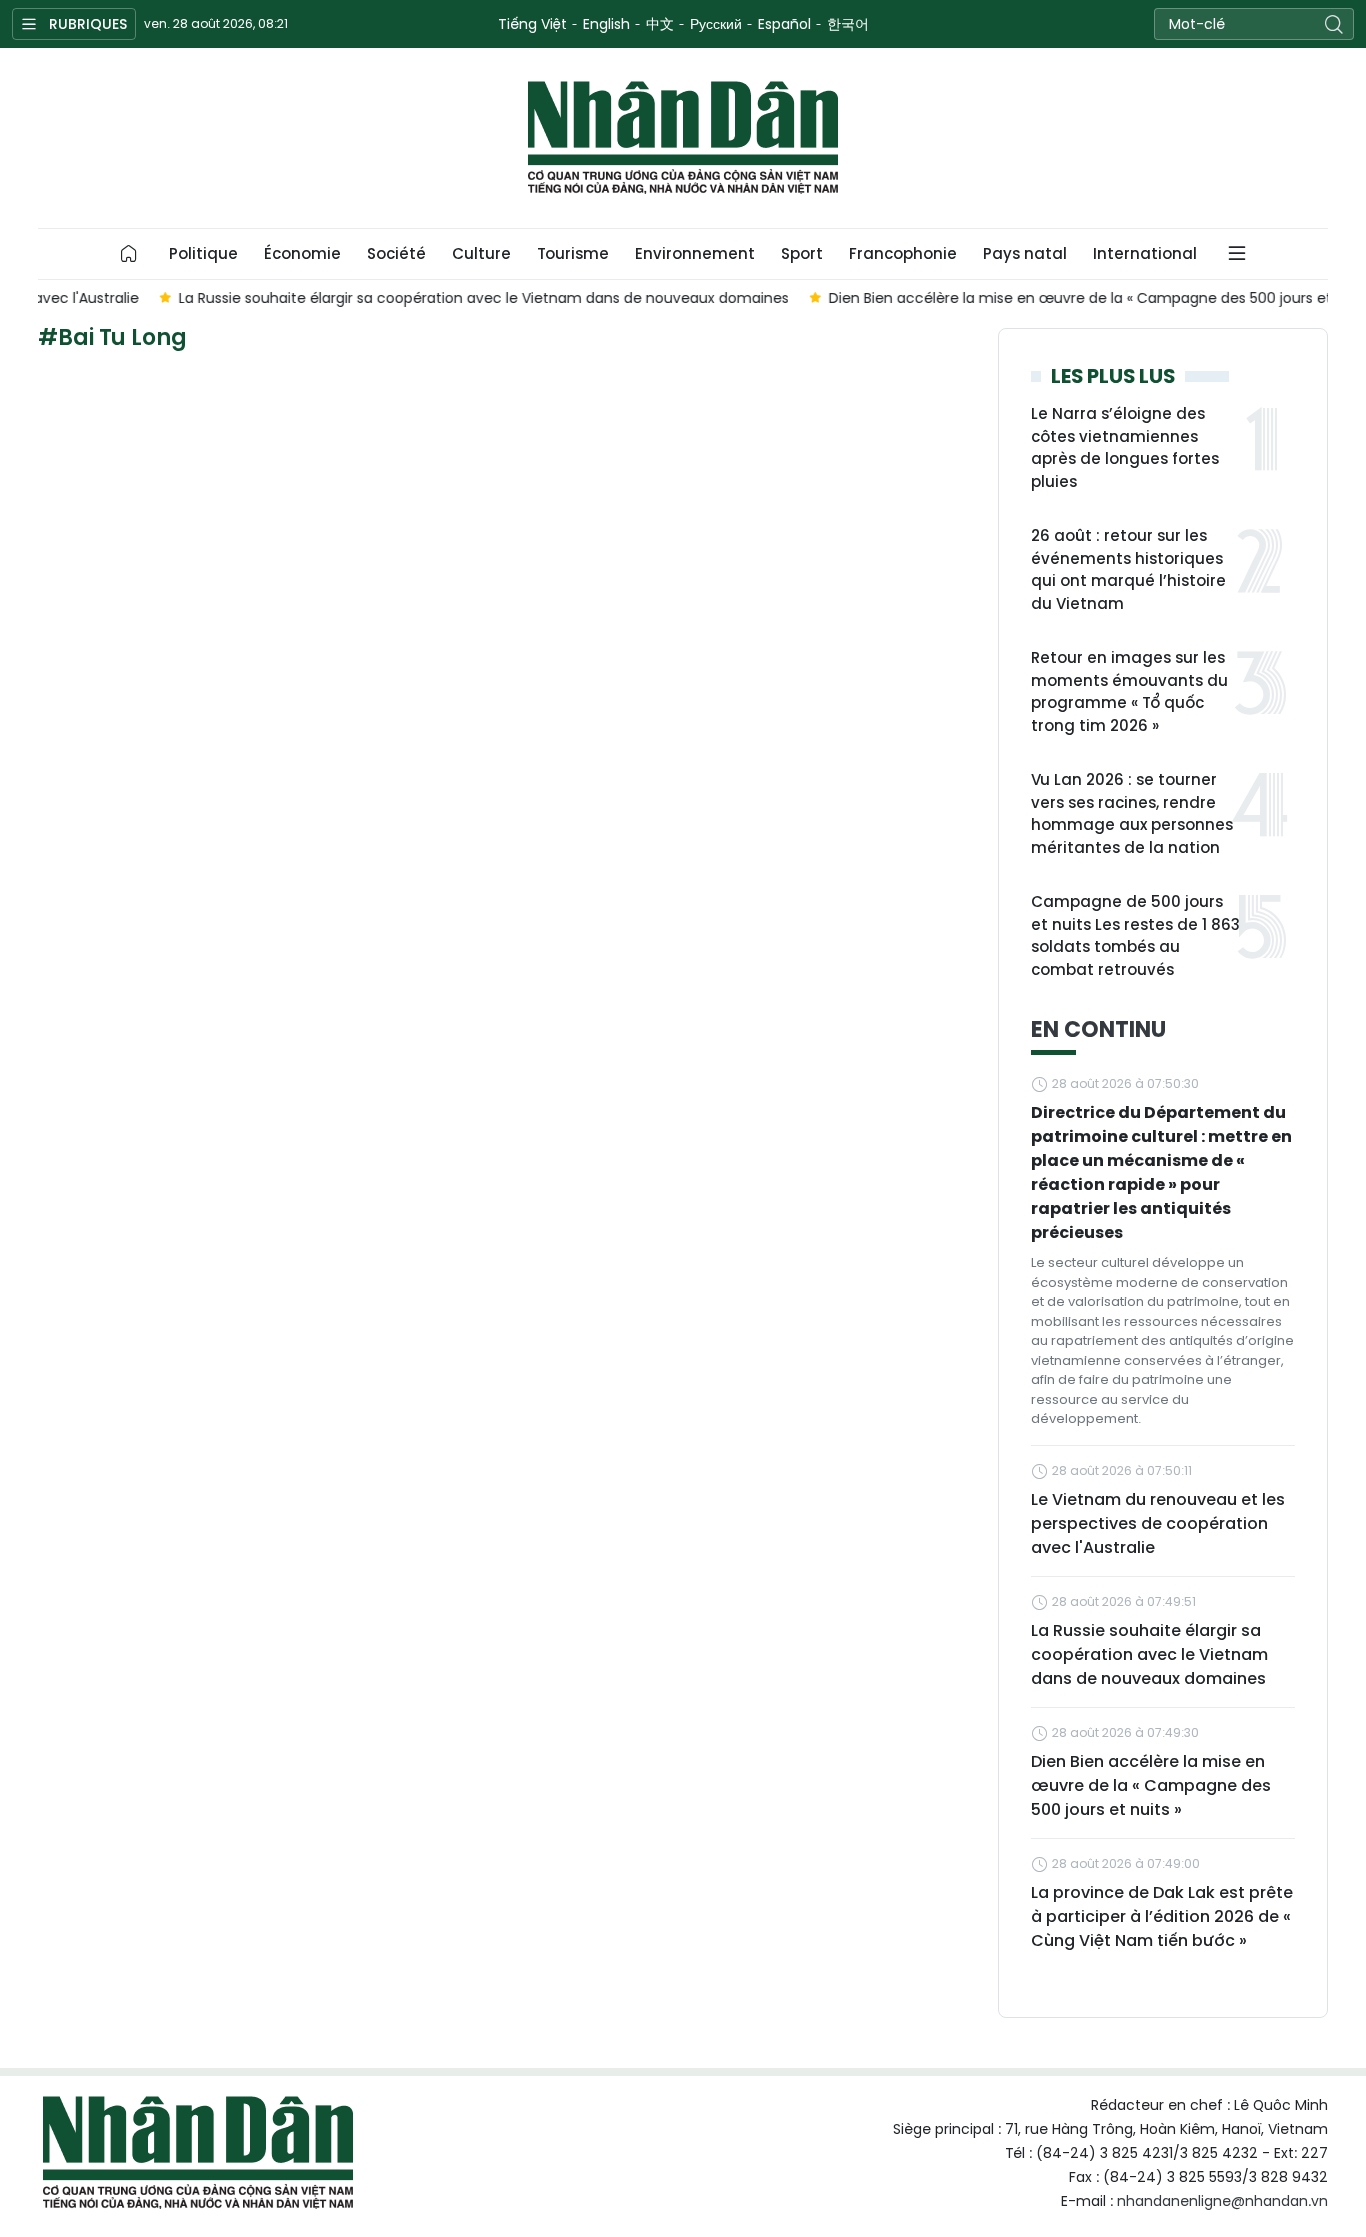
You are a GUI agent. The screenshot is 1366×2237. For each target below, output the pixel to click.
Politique (203, 253)
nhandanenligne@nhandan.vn (1222, 2201)
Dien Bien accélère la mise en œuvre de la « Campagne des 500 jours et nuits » (1151, 1785)
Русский (716, 24)
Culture (481, 253)
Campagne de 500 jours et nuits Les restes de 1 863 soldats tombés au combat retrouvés (1135, 935)
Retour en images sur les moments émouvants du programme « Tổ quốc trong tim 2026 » (1129, 691)
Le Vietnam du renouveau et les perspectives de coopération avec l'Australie (1158, 1523)
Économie (302, 253)
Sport (802, 253)
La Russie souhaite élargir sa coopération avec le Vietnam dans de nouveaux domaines (1149, 1654)
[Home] (129, 254)
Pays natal (1025, 253)
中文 (660, 24)
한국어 (848, 24)
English (606, 24)
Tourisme (573, 253)
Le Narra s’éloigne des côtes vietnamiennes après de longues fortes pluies (1125, 447)
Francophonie (903, 253)
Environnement (695, 253)
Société (396, 253)
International (1145, 253)
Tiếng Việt (532, 24)
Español (784, 24)
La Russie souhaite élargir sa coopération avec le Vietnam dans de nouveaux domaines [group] (383, 298)
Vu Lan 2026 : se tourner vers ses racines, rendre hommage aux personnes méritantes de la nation (1132, 813)
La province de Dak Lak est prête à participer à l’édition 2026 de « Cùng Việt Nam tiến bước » (1162, 1916)
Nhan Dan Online (683, 138)
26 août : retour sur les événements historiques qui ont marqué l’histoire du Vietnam (1128, 569)
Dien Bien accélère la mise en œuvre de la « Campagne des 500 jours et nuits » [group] (1003, 298)
